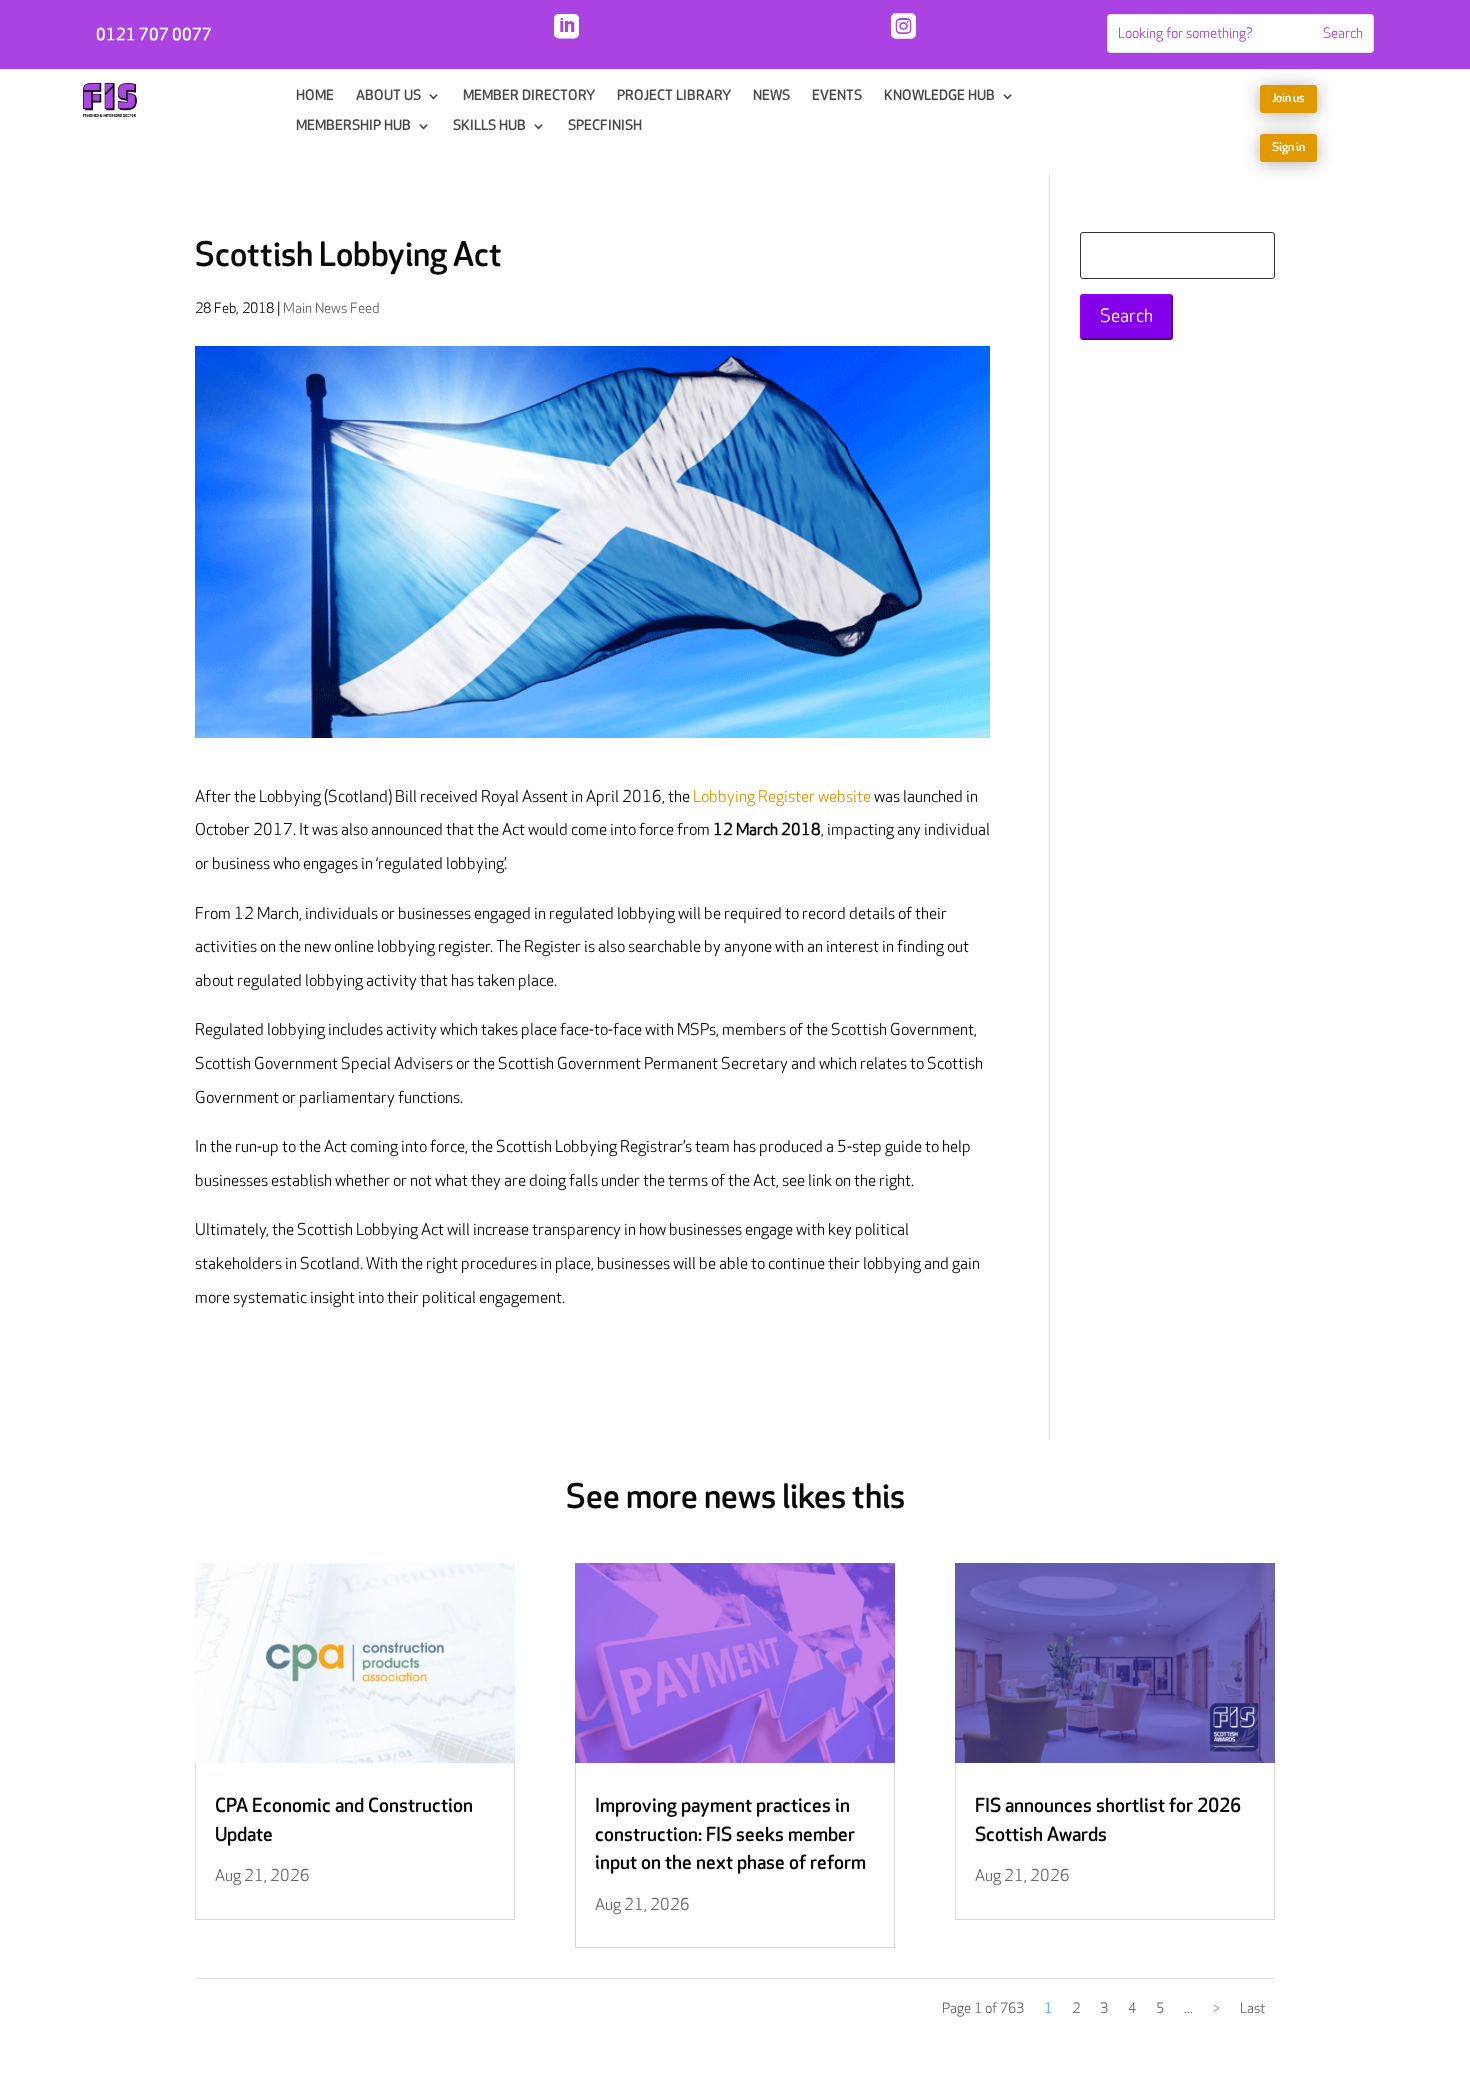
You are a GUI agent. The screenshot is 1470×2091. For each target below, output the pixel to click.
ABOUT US (388, 96)
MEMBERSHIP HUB (353, 126)
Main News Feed (331, 308)
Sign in (1288, 147)
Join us (1288, 98)
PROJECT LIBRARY (674, 96)
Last (1252, 2008)
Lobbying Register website (782, 797)
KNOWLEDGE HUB (939, 96)
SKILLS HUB (489, 126)
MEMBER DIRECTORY (529, 96)
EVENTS (837, 96)
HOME (315, 96)
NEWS (771, 96)
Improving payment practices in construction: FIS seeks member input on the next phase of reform (730, 1835)
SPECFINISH (605, 126)
